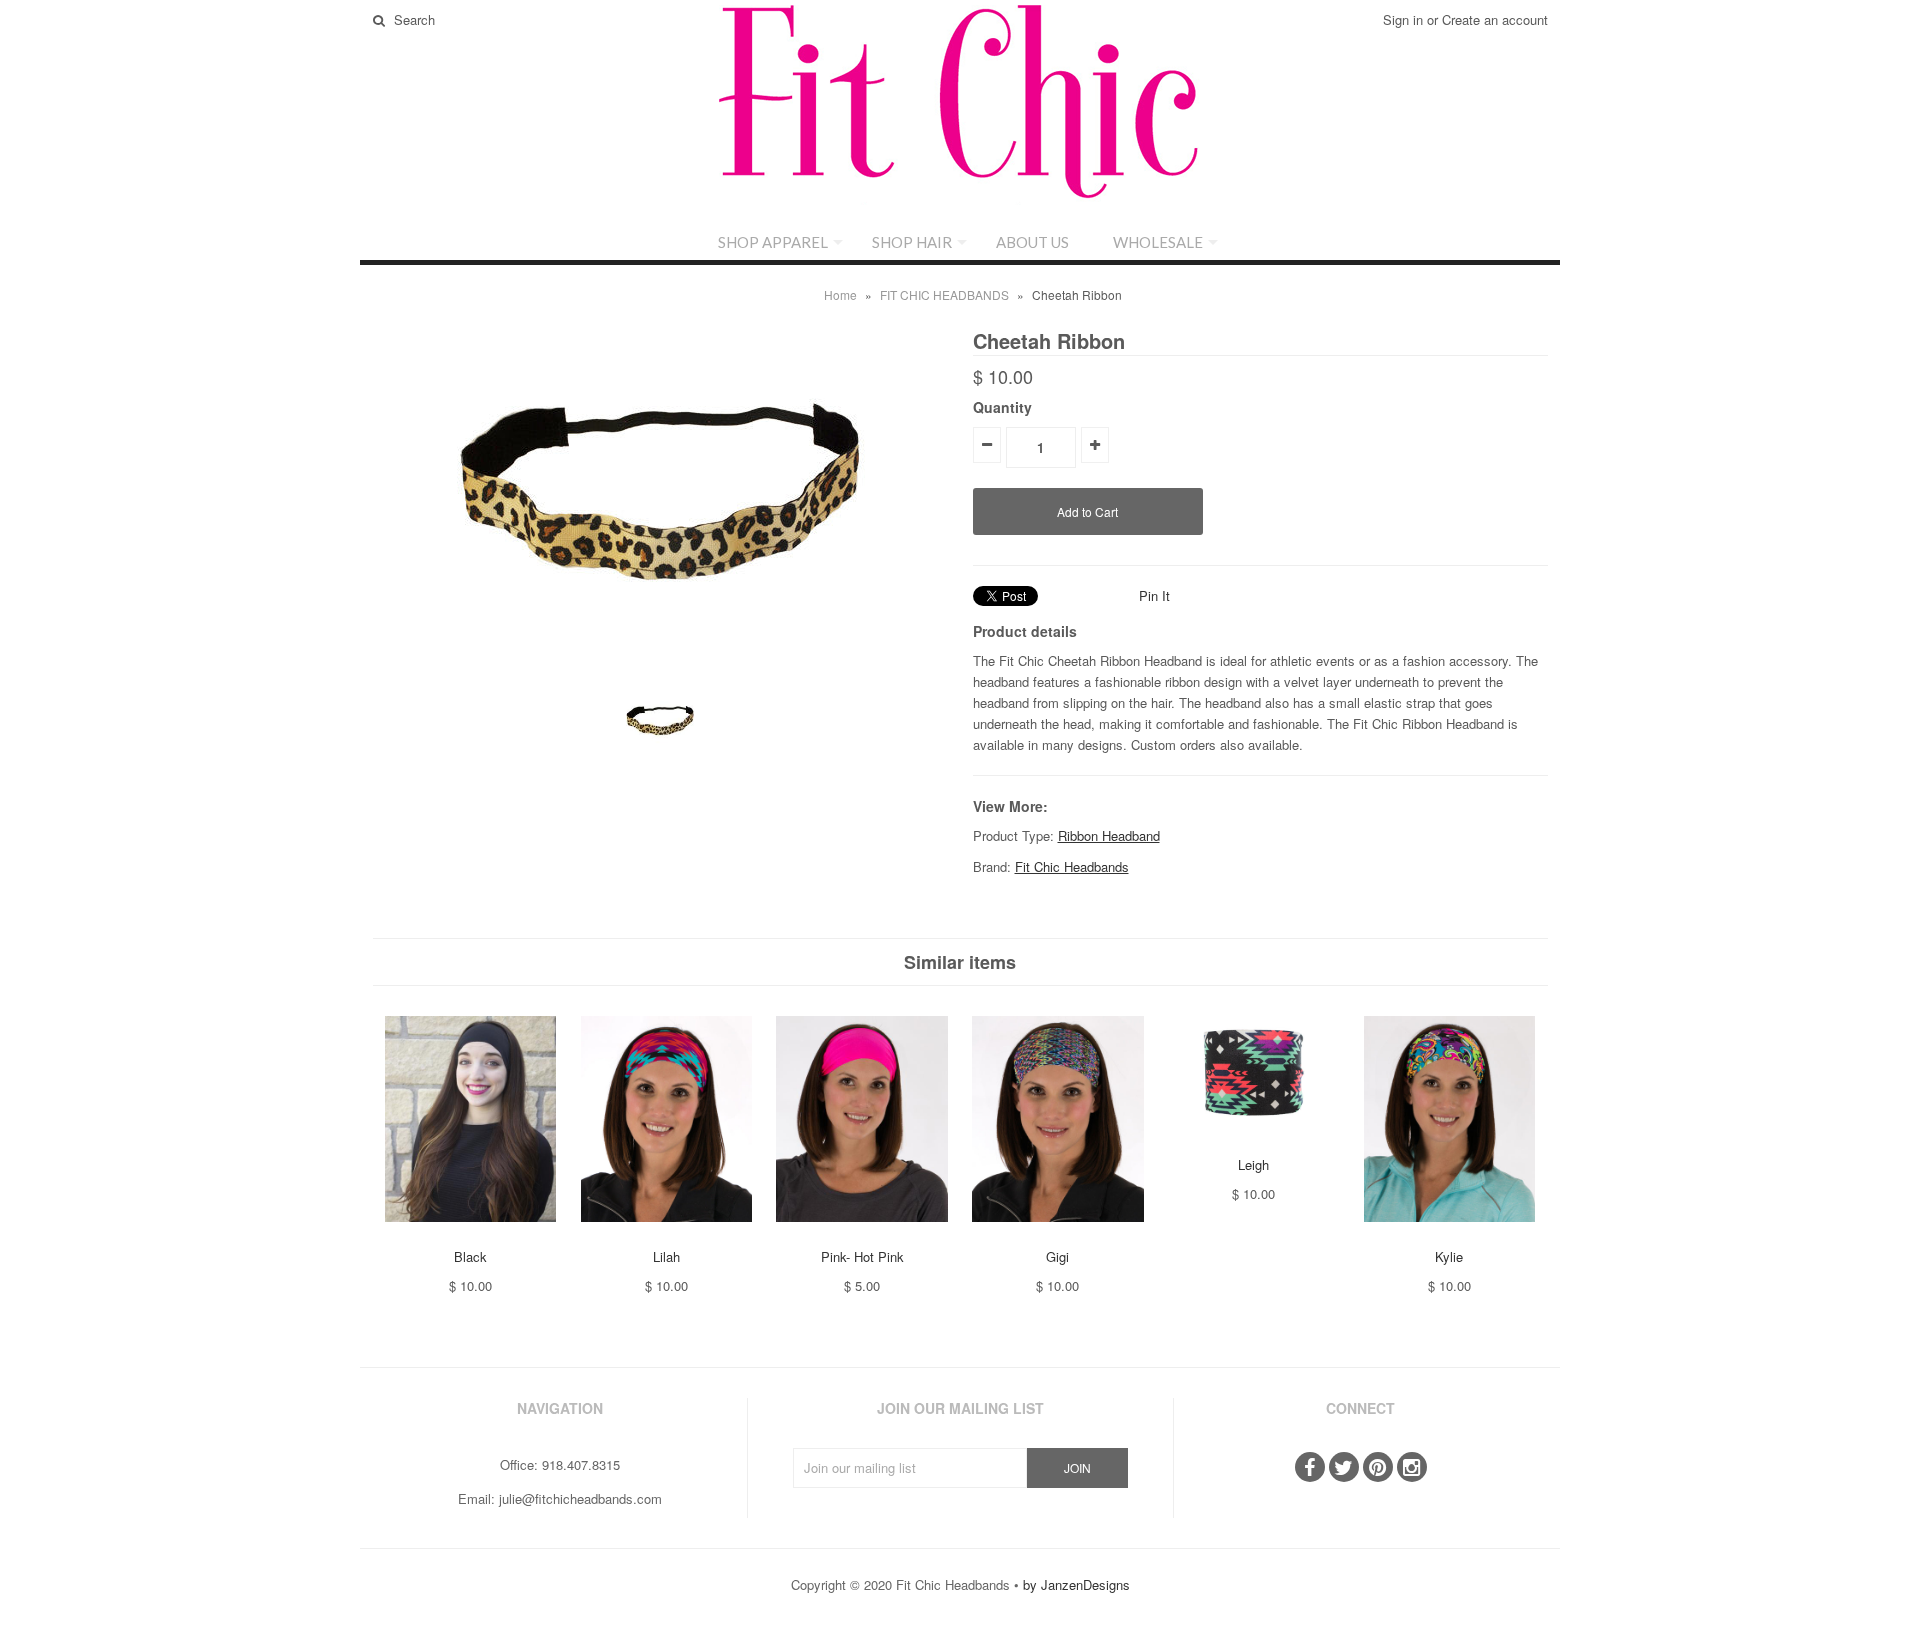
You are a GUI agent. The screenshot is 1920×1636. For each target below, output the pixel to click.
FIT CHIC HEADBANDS (944, 294)
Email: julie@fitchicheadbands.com (560, 1498)
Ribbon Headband (1109, 835)
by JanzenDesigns (1076, 1584)
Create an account (1495, 19)
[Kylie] (1449, 1236)
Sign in (1403, 19)
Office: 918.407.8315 (560, 1464)
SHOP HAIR (912, 242)
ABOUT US (1032, 242)
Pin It (1154, 595)
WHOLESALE (1158, 242)
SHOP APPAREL (773, 242)
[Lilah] (666, 1236)
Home (840, 294)
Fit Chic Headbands (1072, 866)
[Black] (470, 1236)
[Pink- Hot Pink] (861, 1236)
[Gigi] (1057, 1236)
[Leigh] (1253, 1143)
